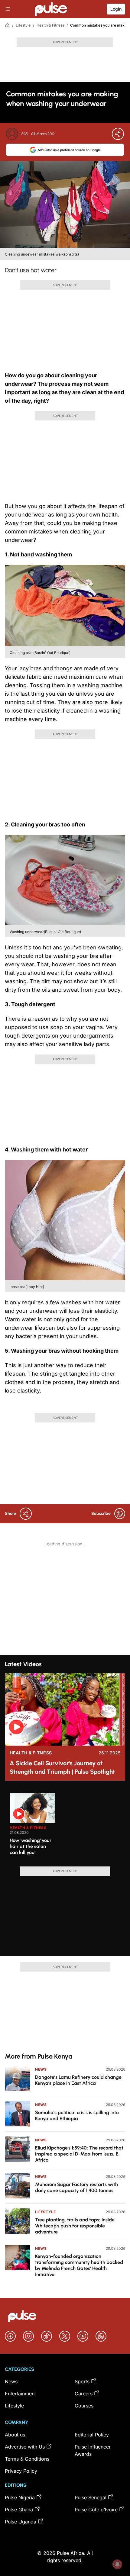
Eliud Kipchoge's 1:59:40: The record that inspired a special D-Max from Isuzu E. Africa (79, 2154)
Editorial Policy (92, 2435)
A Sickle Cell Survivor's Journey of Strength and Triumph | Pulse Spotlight (62, 1767)
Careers (84, 2394)
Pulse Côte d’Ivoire (96, 2510)
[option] (32, 1827)
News (41, 2069)
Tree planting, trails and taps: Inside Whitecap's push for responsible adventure (75, 2226)
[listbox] (67, 1826)
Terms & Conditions (27, 2459)
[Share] (118, 134)
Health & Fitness (50, 25)
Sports (82, 2381)
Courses (84, 2406)
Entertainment (20, 2394)
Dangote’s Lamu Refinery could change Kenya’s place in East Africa (78, 2080)
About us (15, 2435)
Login (116, 9)
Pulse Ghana (19, 2510)
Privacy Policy (21, 2471)
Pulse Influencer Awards (93, 2450)
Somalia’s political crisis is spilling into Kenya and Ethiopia (77, 2116)
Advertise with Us (25, 2447)
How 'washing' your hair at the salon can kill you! (31, 1846)
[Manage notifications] (117, 2564)
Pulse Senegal (91, 2497)
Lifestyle (23, 25)
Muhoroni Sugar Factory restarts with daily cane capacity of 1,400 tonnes (76, 2187)
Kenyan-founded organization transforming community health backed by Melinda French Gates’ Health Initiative (79, 2265)
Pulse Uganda (21, 2522)
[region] (65, 1826)
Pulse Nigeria (20, 2497)
